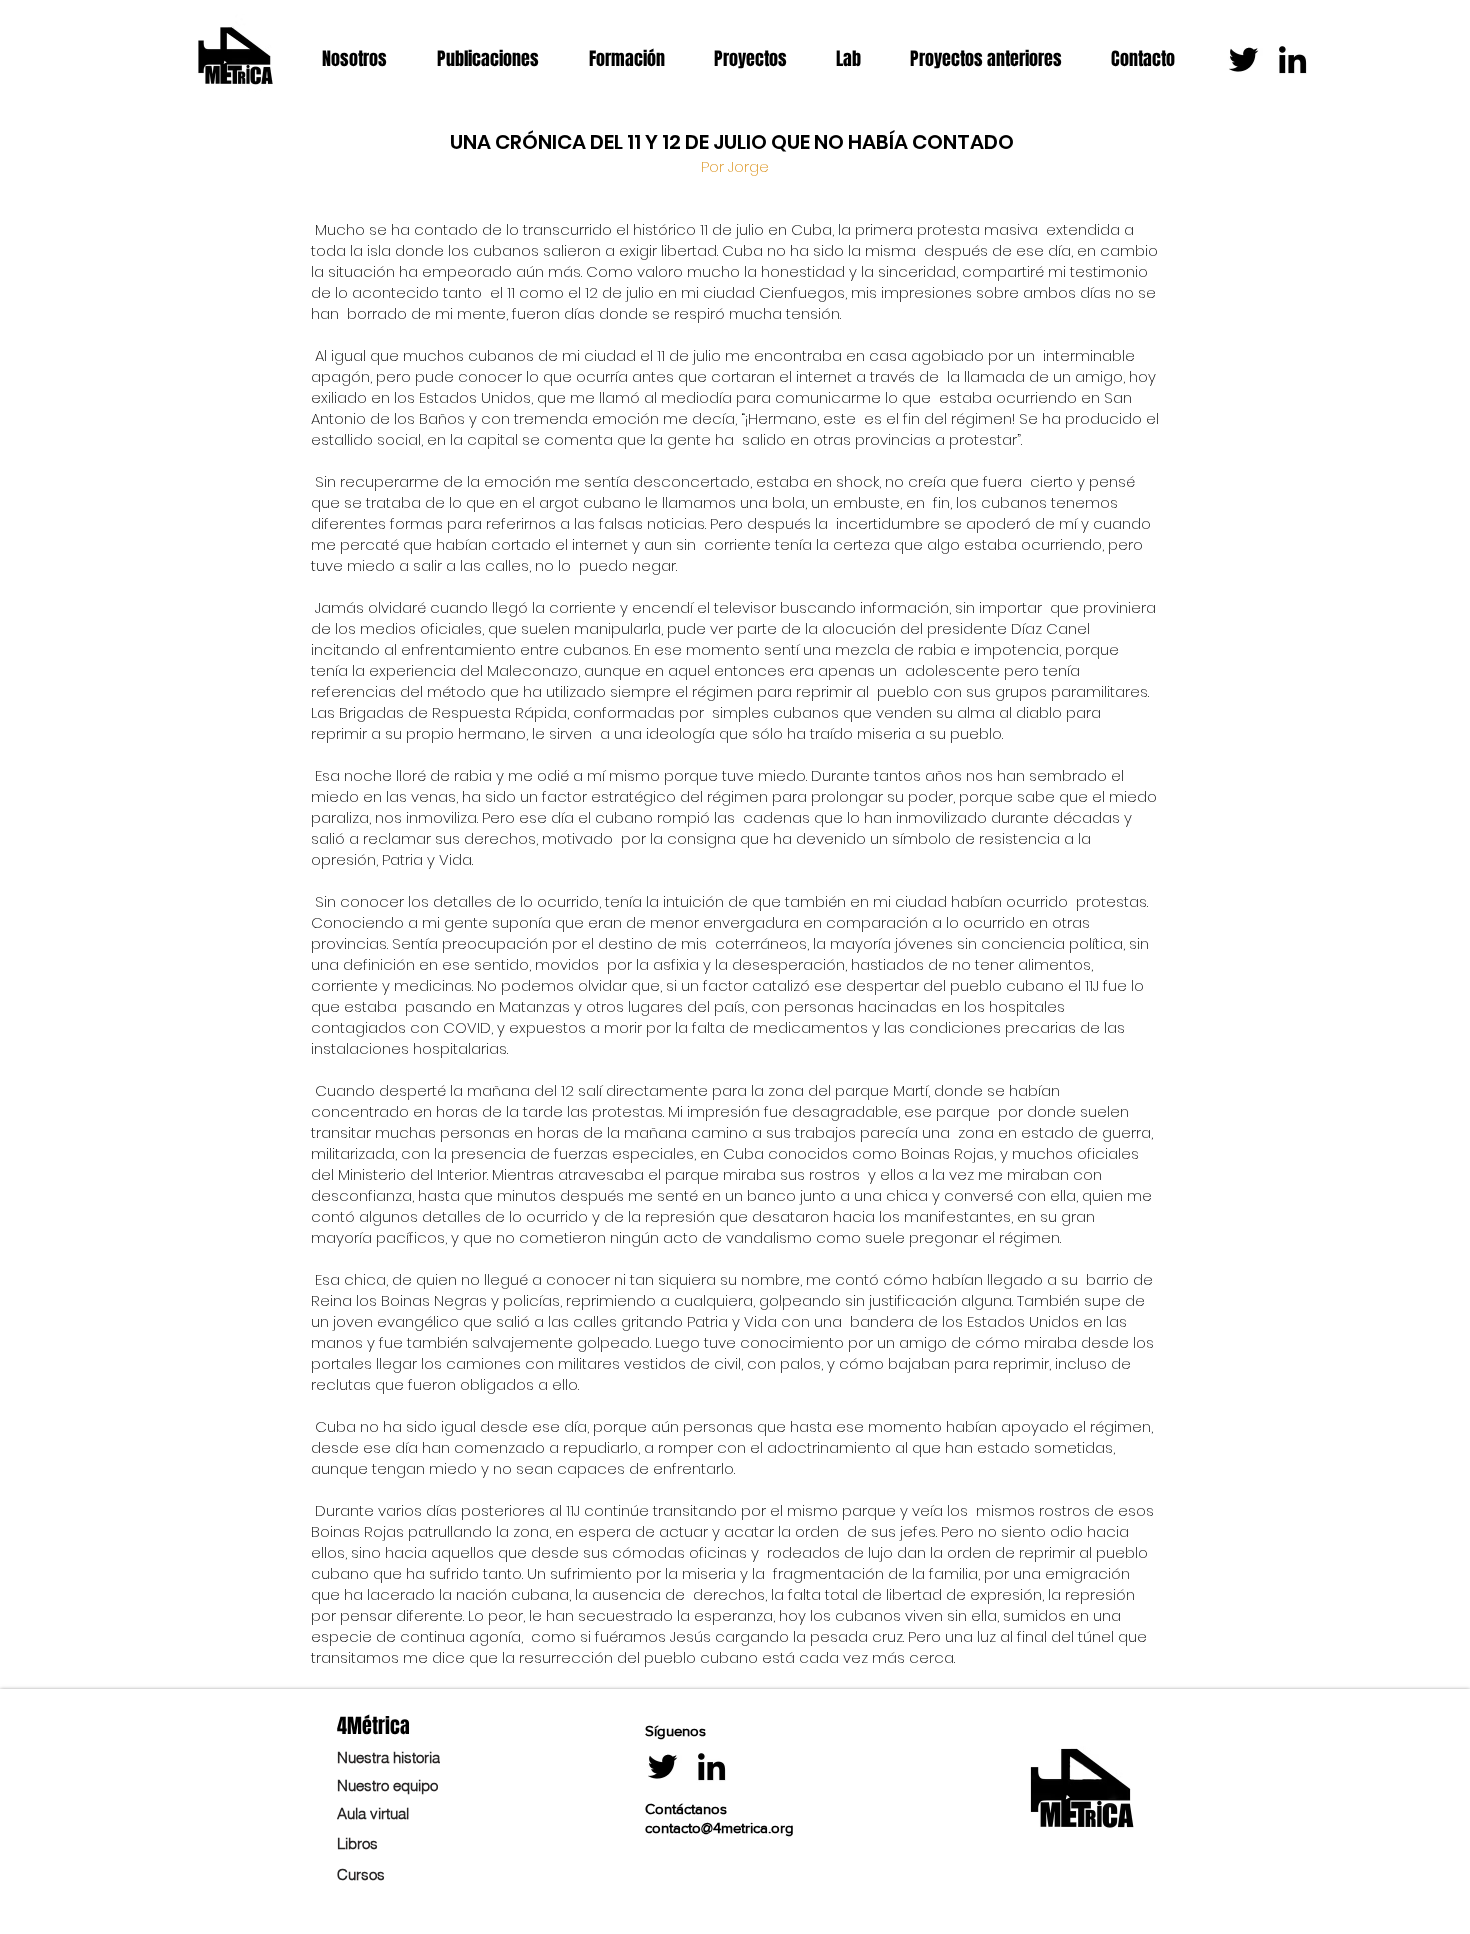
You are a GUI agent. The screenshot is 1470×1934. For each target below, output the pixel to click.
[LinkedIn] (1292, 59)
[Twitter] (1243, 59)
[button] (364, 59)
